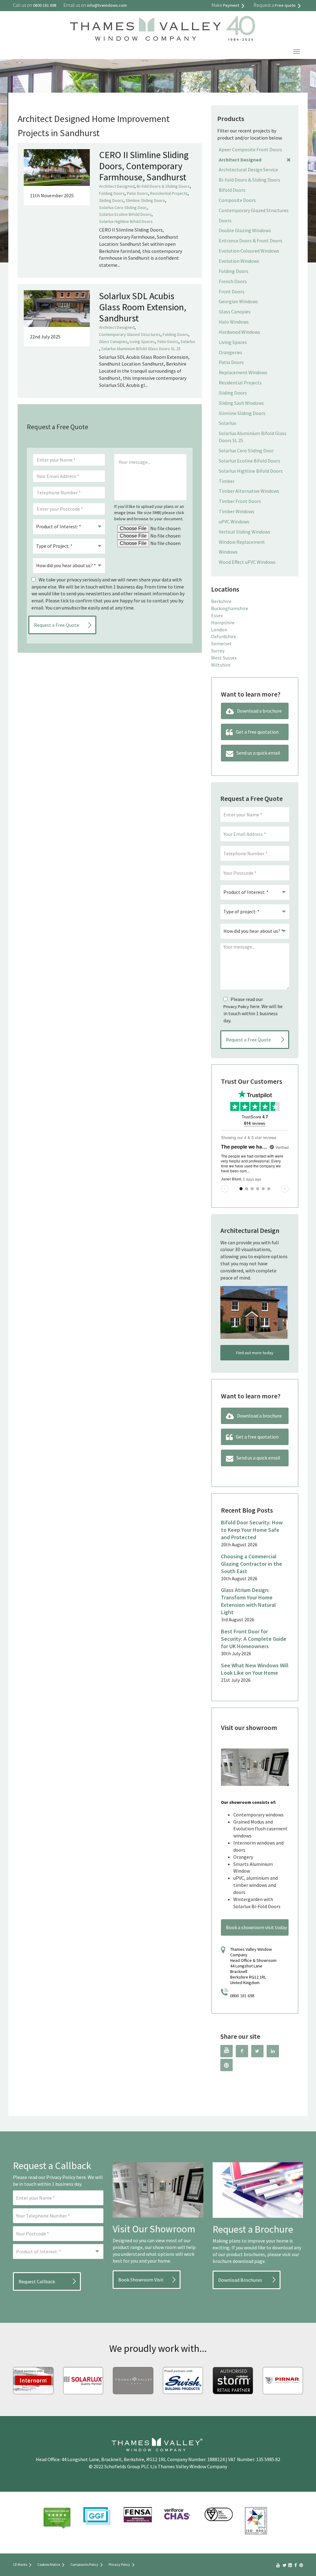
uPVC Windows (234, 521)
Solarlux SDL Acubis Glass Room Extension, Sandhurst (143, 307)
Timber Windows (237, 511)
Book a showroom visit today (256, 1927)
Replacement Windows (243, 372)
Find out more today (255, 1353)
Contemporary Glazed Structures (130, 334)
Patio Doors (137, 193)
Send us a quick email (258, 753)
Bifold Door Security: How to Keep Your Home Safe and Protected (252, 1530)
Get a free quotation (257, 732)
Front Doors (232, 291)
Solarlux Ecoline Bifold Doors (125, 214)
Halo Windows (234, 322)
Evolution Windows (239, 261)
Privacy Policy (236, 1007)
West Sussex (224, 658)
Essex (217, 615)
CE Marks (20, 2564)
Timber (227, 481)
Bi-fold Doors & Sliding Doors (163, 186)
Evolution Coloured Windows (249, 251)
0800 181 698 (242, 1996)
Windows (228, 552)
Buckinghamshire (230, 608)
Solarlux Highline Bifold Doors (126, 221)
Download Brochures (240, 2280)
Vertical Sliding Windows (245, 532)
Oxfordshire (224, 636)
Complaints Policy (84, 2564)
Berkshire (221, 601)
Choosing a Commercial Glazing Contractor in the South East (252, 1564)
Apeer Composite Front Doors (250, 149)
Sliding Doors (111, 200)
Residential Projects (169, 193)
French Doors (233, 281)
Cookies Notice (49, 2564)
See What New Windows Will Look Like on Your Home (255, 1669)
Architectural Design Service (248, 170)
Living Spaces (142, 341)
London (219, 630)
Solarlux (188, 341)
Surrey (218, 651)
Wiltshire (221, 665)
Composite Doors (237, 200)
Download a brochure (259, 711)
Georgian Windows (238, 301)
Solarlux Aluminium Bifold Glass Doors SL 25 (141, 349)
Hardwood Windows (239, 332)
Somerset (221, 643)
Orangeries (231, 352)
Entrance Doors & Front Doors (251, 241)
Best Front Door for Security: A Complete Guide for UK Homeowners (254, 1639)
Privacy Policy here (66, 2177)
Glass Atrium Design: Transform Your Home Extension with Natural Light (248, 1601)
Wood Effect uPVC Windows (247, 562)
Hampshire (223, 622)
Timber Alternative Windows (249, 491)
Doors (225, 220)
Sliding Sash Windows (241, 403)
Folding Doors (112, 193)
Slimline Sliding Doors (145, 200)
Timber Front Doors (240, 501)
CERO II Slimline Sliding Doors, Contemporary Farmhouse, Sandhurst (144, 166)
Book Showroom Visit (141, 2280)
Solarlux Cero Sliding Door (123, 207)
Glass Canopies (113, 341)
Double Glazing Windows (245, 230)
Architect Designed (117, 186)
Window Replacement (242, 542)
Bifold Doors (232, 190)
